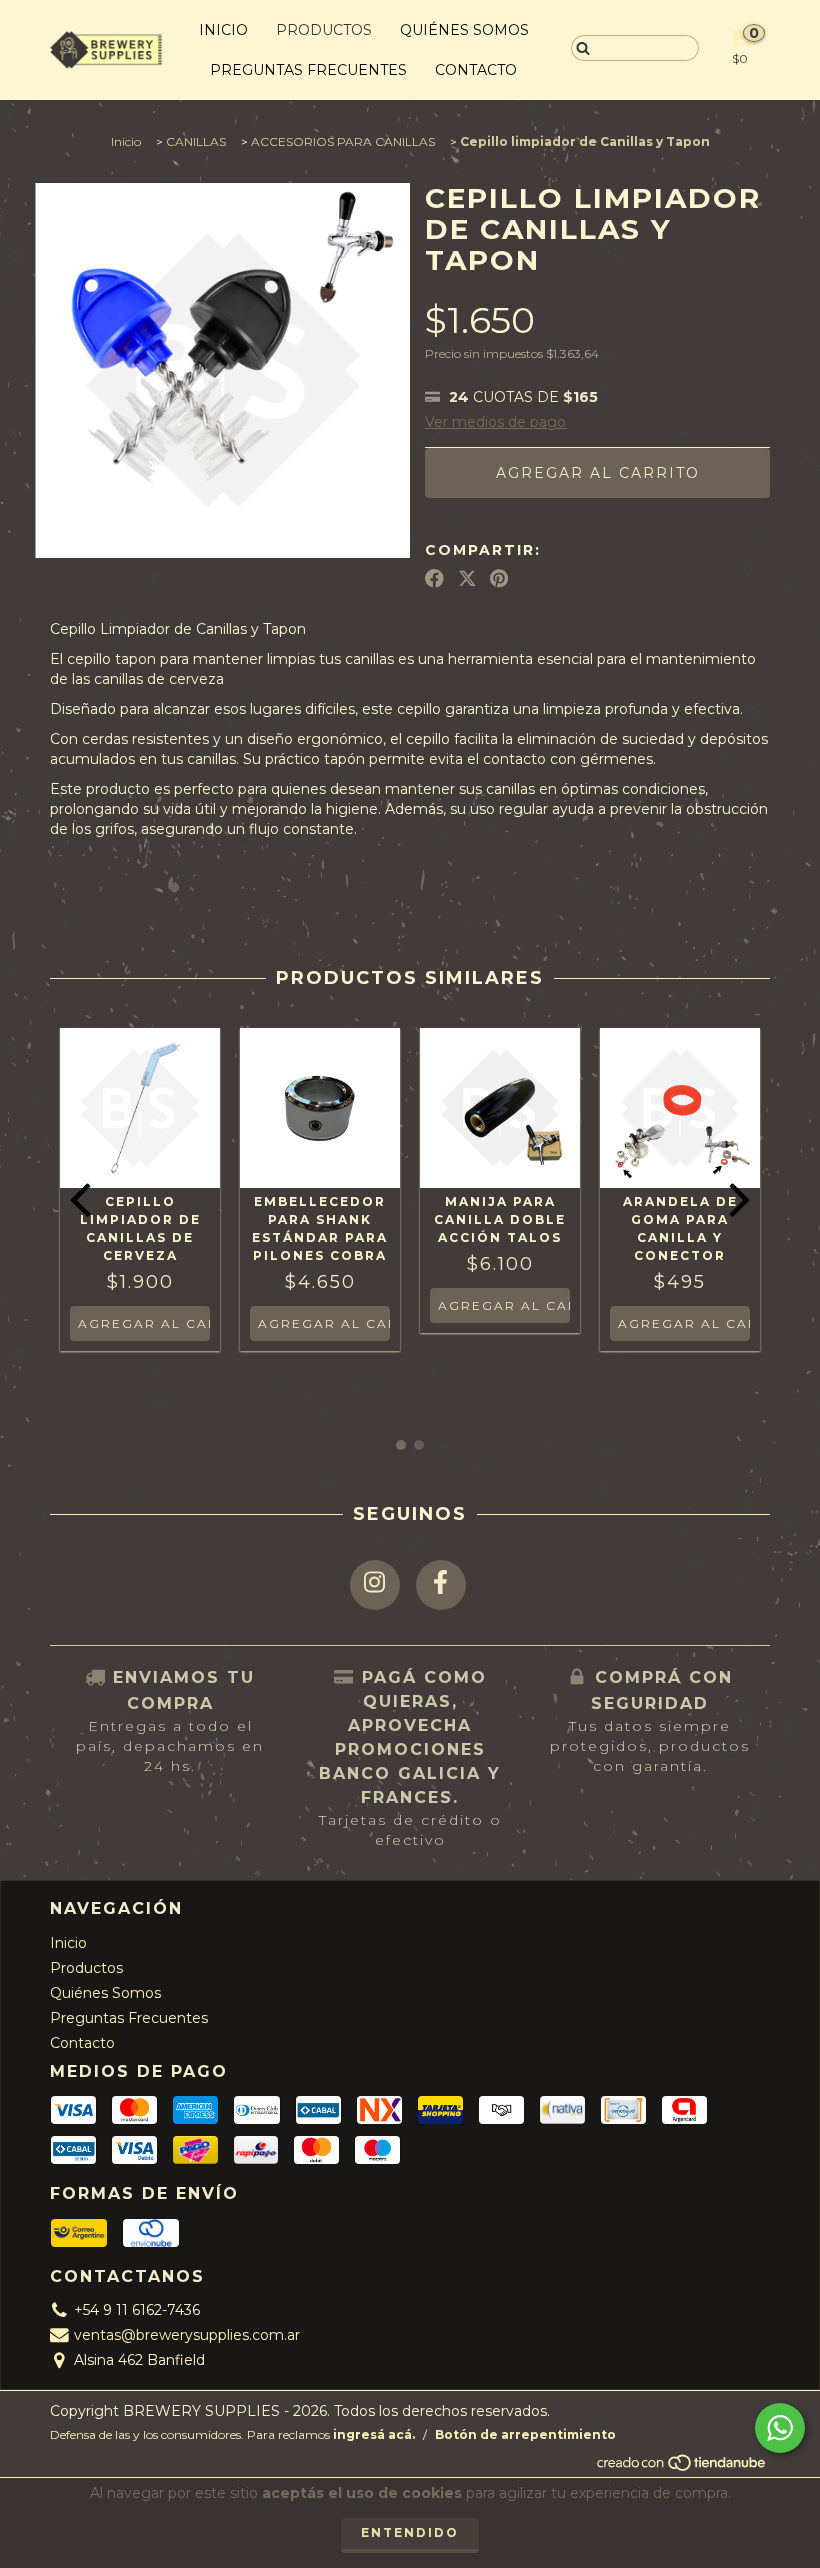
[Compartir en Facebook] (434, 579)
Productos (324, 30)
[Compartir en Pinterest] (499, 579)
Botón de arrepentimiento (525, 2434)
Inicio (223, 30)
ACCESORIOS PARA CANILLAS (343, 141)
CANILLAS (196, 141)
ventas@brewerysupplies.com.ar (187, 2335)
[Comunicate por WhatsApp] (780, 2428)
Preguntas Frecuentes (308, 70)
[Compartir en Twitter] (467, 579)
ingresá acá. (374, 2434)
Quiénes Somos (464, 30)
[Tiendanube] (682, 2468)
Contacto (476, 70)
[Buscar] (578, 47)
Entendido (410, 2532)
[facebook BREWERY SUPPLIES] (441, 1585)
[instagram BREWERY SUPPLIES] (375, 1585)
